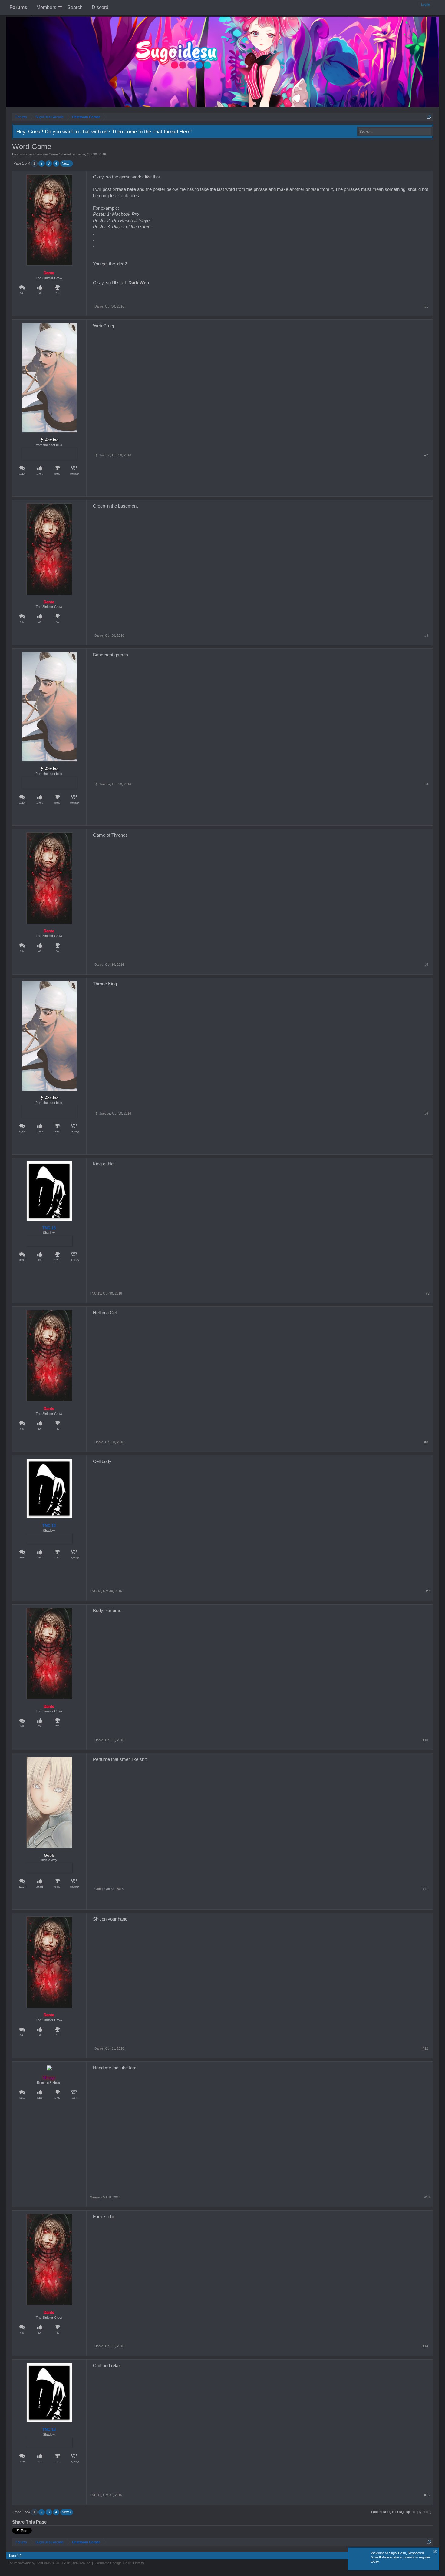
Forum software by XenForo (49, 2563)
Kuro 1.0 (15, 2556)
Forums (18, 7)
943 (22, 293)
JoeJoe (52, 440)
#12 (425, 2048)
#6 (426, 1113)
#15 (427, 2495)
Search (75, 7)
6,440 (57, 1887)
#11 (425, 1889)
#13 (427, 2197)
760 (57, 293)
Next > (67, 163)
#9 (428, 1591)
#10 (425, 1740)
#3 (426, 635)
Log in (425, 5)
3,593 (22, 1260)
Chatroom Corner (46, 154)
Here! (186, 132)
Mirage (49, 2078)
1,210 (57, 1260)
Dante (81, 154)
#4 (426, 784)
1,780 (57, 2098)
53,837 (22, 1887)
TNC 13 (49, 1228)
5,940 (57, 474)
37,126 (22, 474)
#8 (426, 1442)
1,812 (22, 2098)
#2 (426, 455)
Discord (100, 7)
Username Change (119, 2563)
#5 (426, 965)
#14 (425, 2346)
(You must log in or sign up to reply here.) (401, 2512)
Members (46, 7)
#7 (428, 1293)
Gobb (99, 1889)
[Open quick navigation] (429, 117)
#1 (426, 306)
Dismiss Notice (435, 2552)
